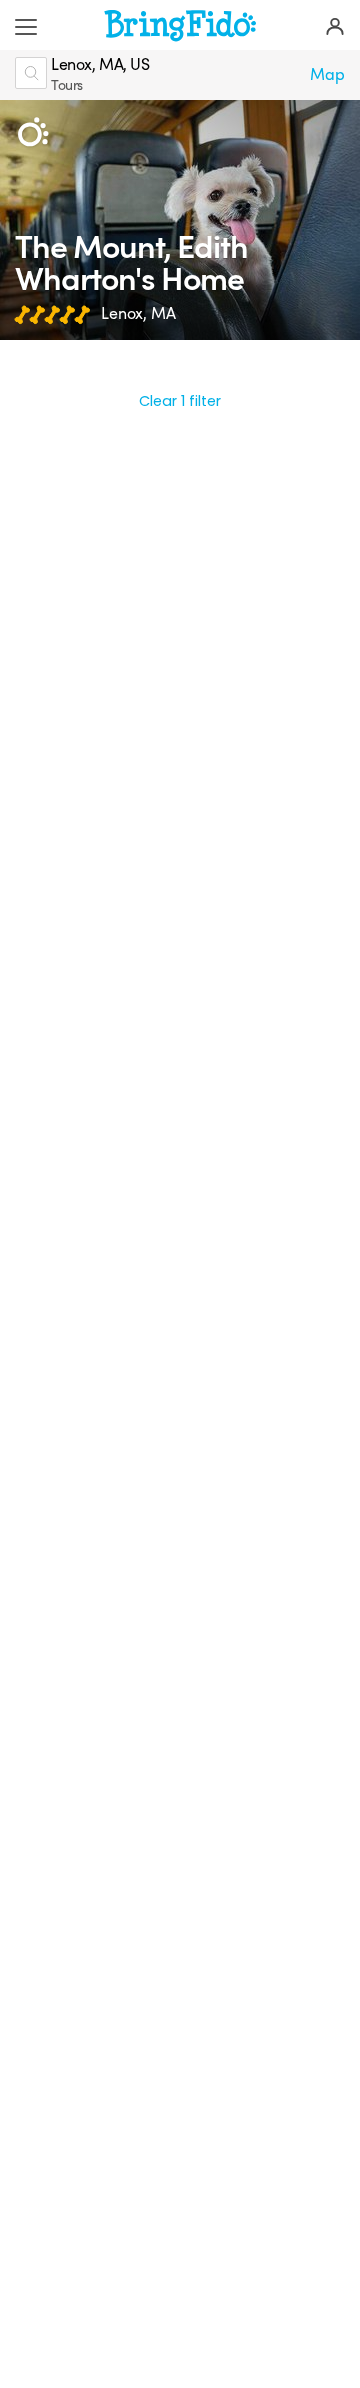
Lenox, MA (138, 314)
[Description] (32, 132)
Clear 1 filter (180, 401)
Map (327, 75)
